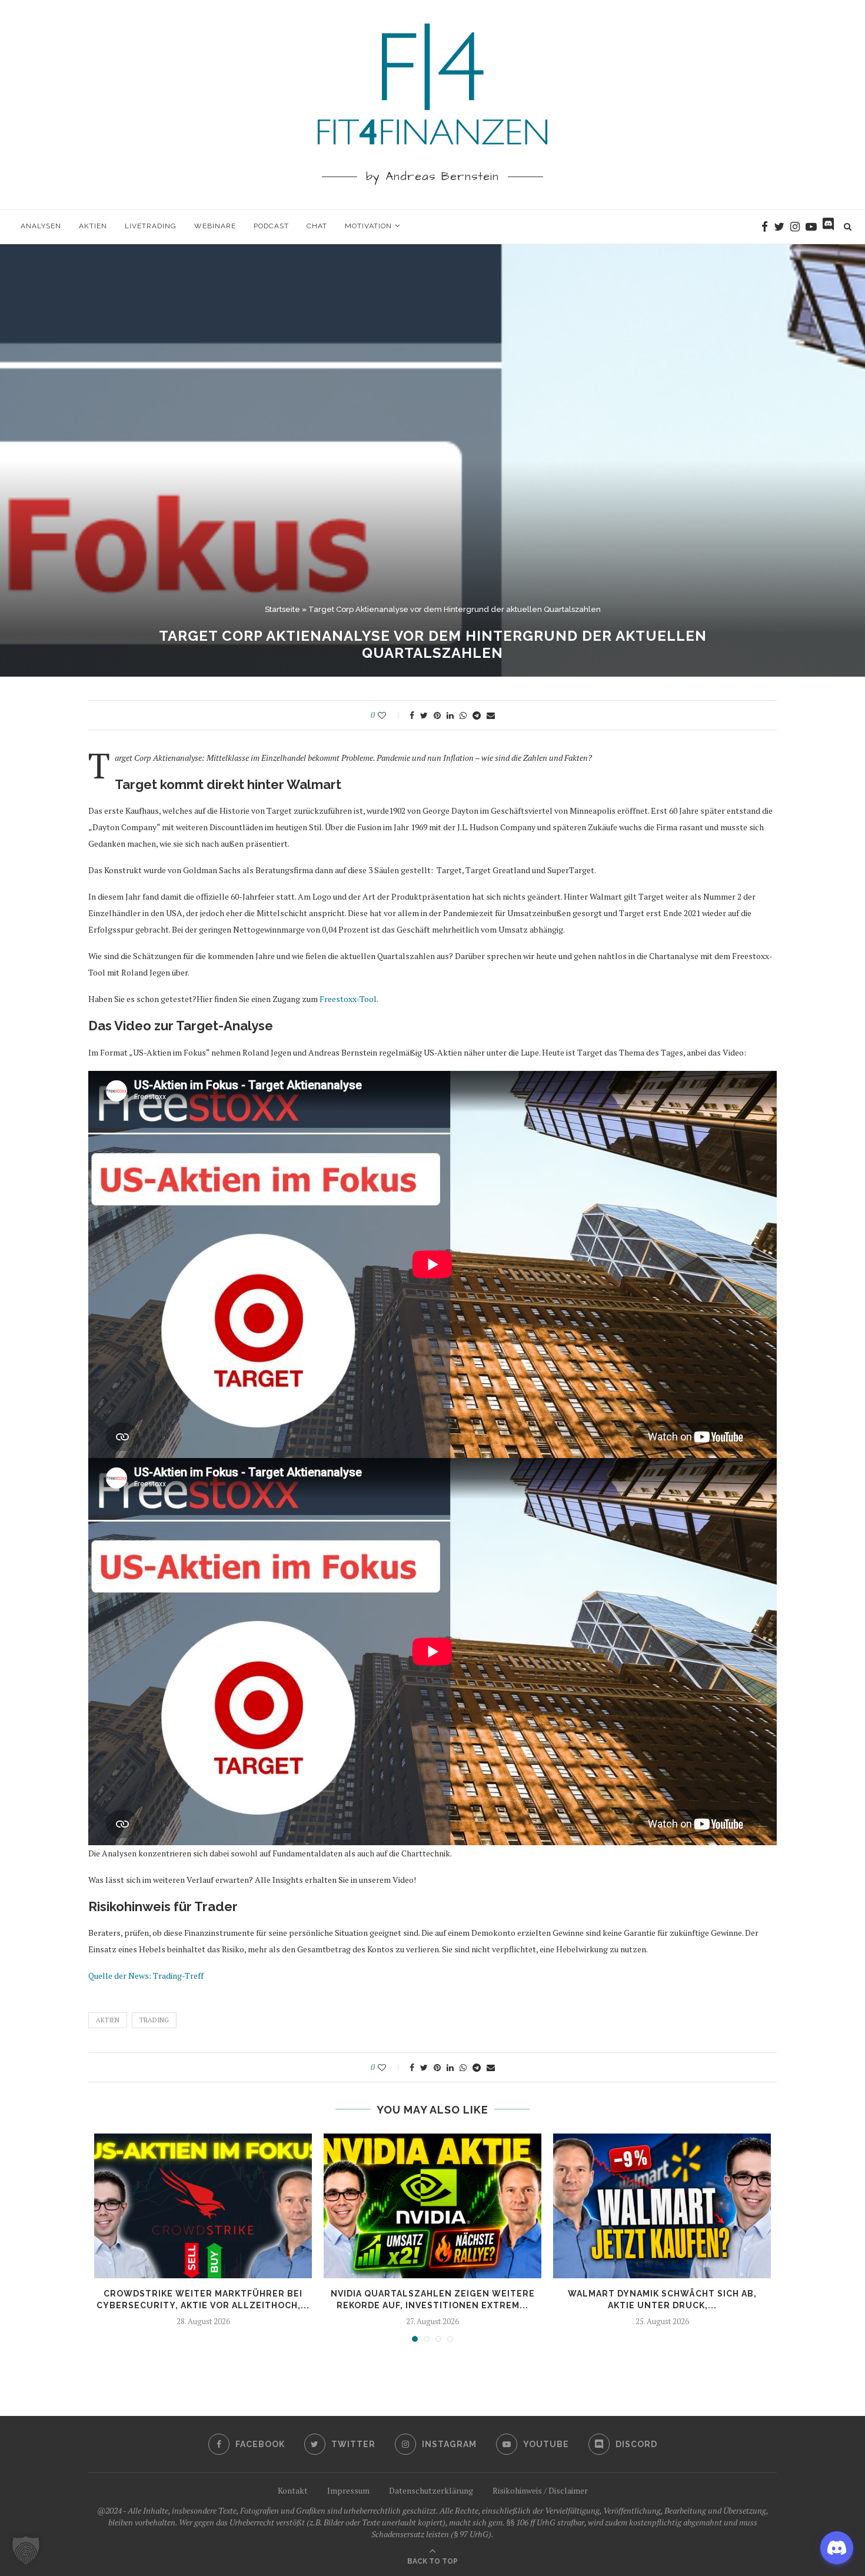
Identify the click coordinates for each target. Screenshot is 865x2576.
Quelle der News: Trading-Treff (146, 1976)
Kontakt (293, 2490)
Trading (154, 2020)
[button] (26, 2550)
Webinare (215, 226)
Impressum (348, 2490)
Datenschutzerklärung (431, 2490)
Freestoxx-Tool (348, 999)
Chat (317, 226)
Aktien (93, 226)
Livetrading (151, 226)
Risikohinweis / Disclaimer (540, 2490)
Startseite (282, 609)
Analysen (41, 226)
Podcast (271, 226)
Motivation (368, 226)
